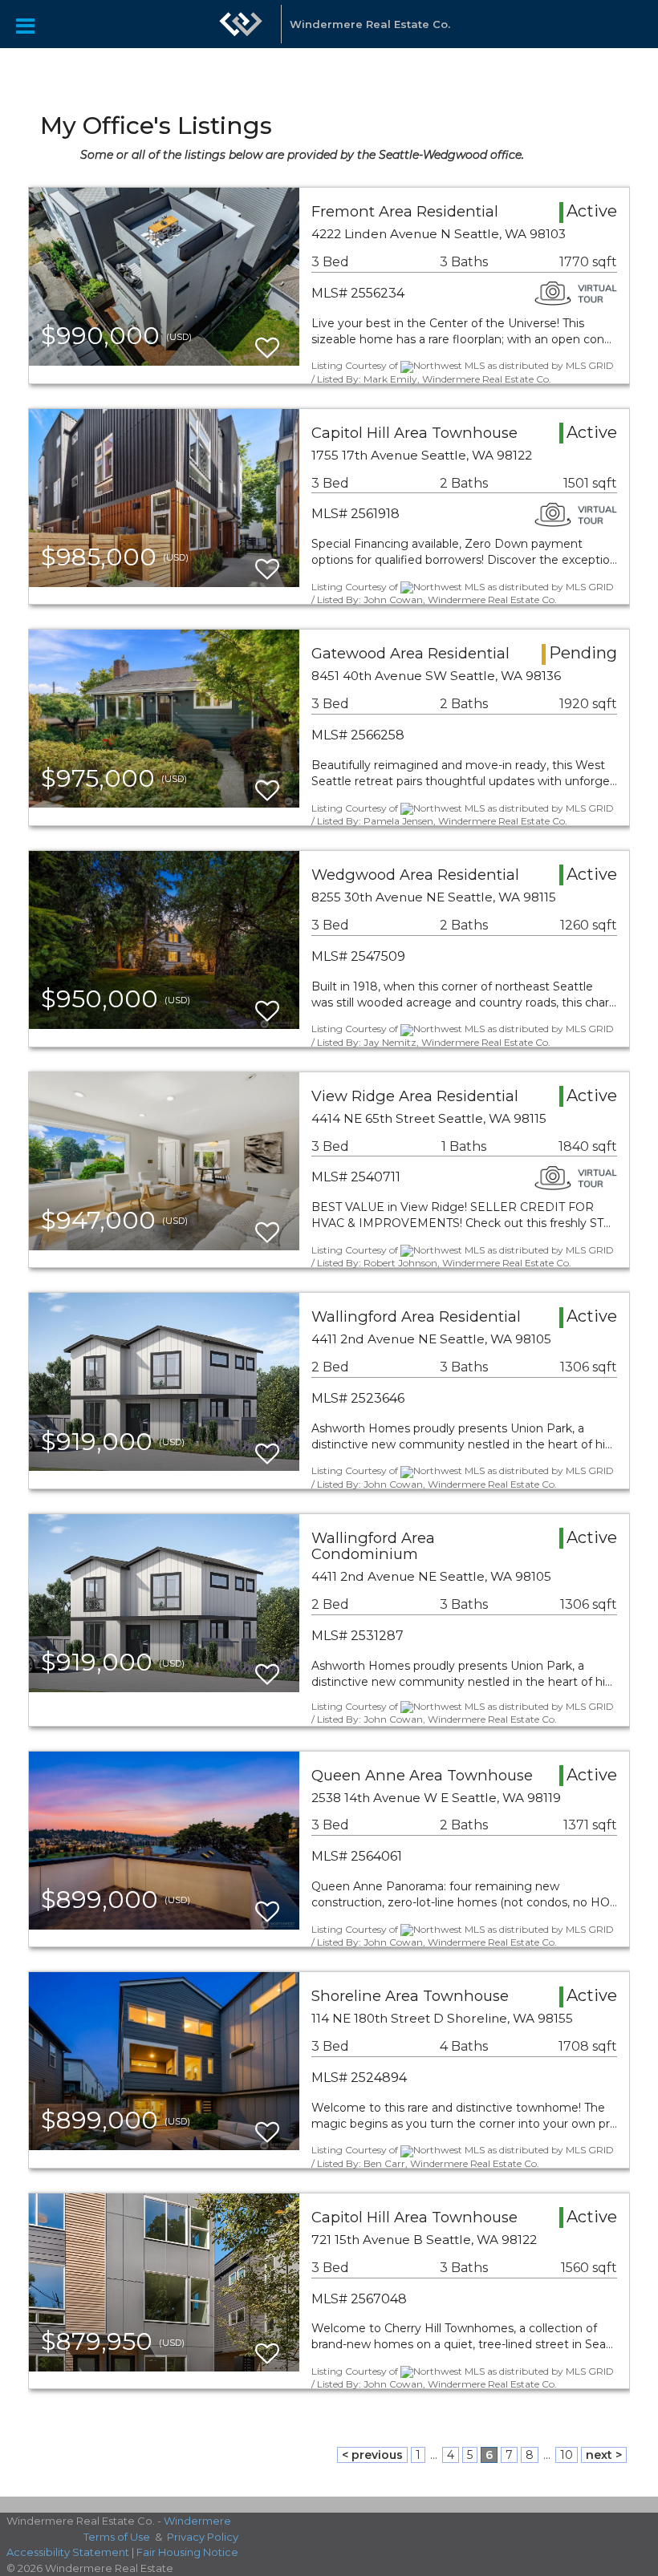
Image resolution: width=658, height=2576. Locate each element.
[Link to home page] (241, 32)
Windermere (197, 2521)
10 (567, 2455)
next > (604, 2455)
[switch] (267, 340)
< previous (372, 2455)
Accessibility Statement (68, 2552)
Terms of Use (117, 2537)
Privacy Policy (203, 2537)
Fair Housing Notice (187, 2552)
